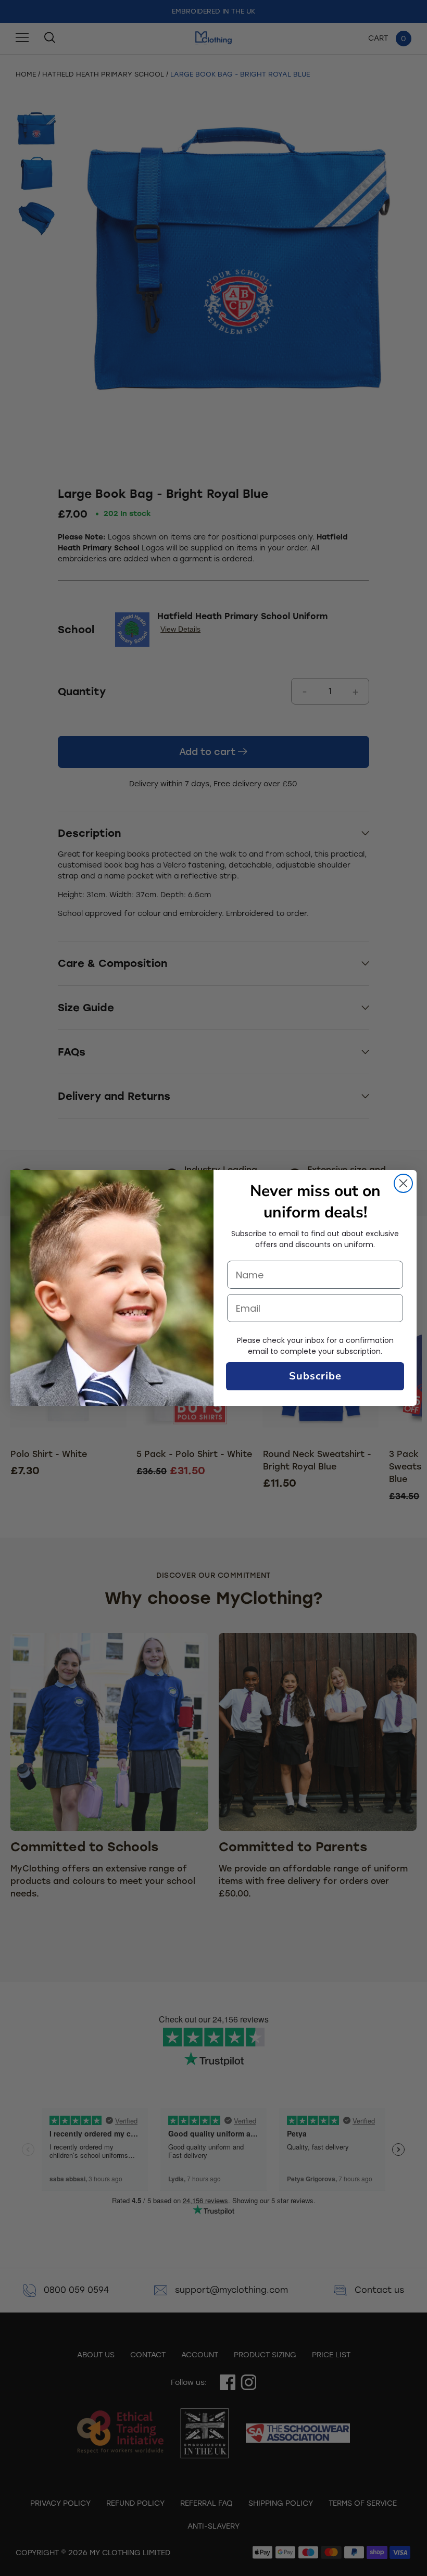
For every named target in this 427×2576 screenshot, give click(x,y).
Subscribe (315, 1376)
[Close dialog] (403, 1183)
